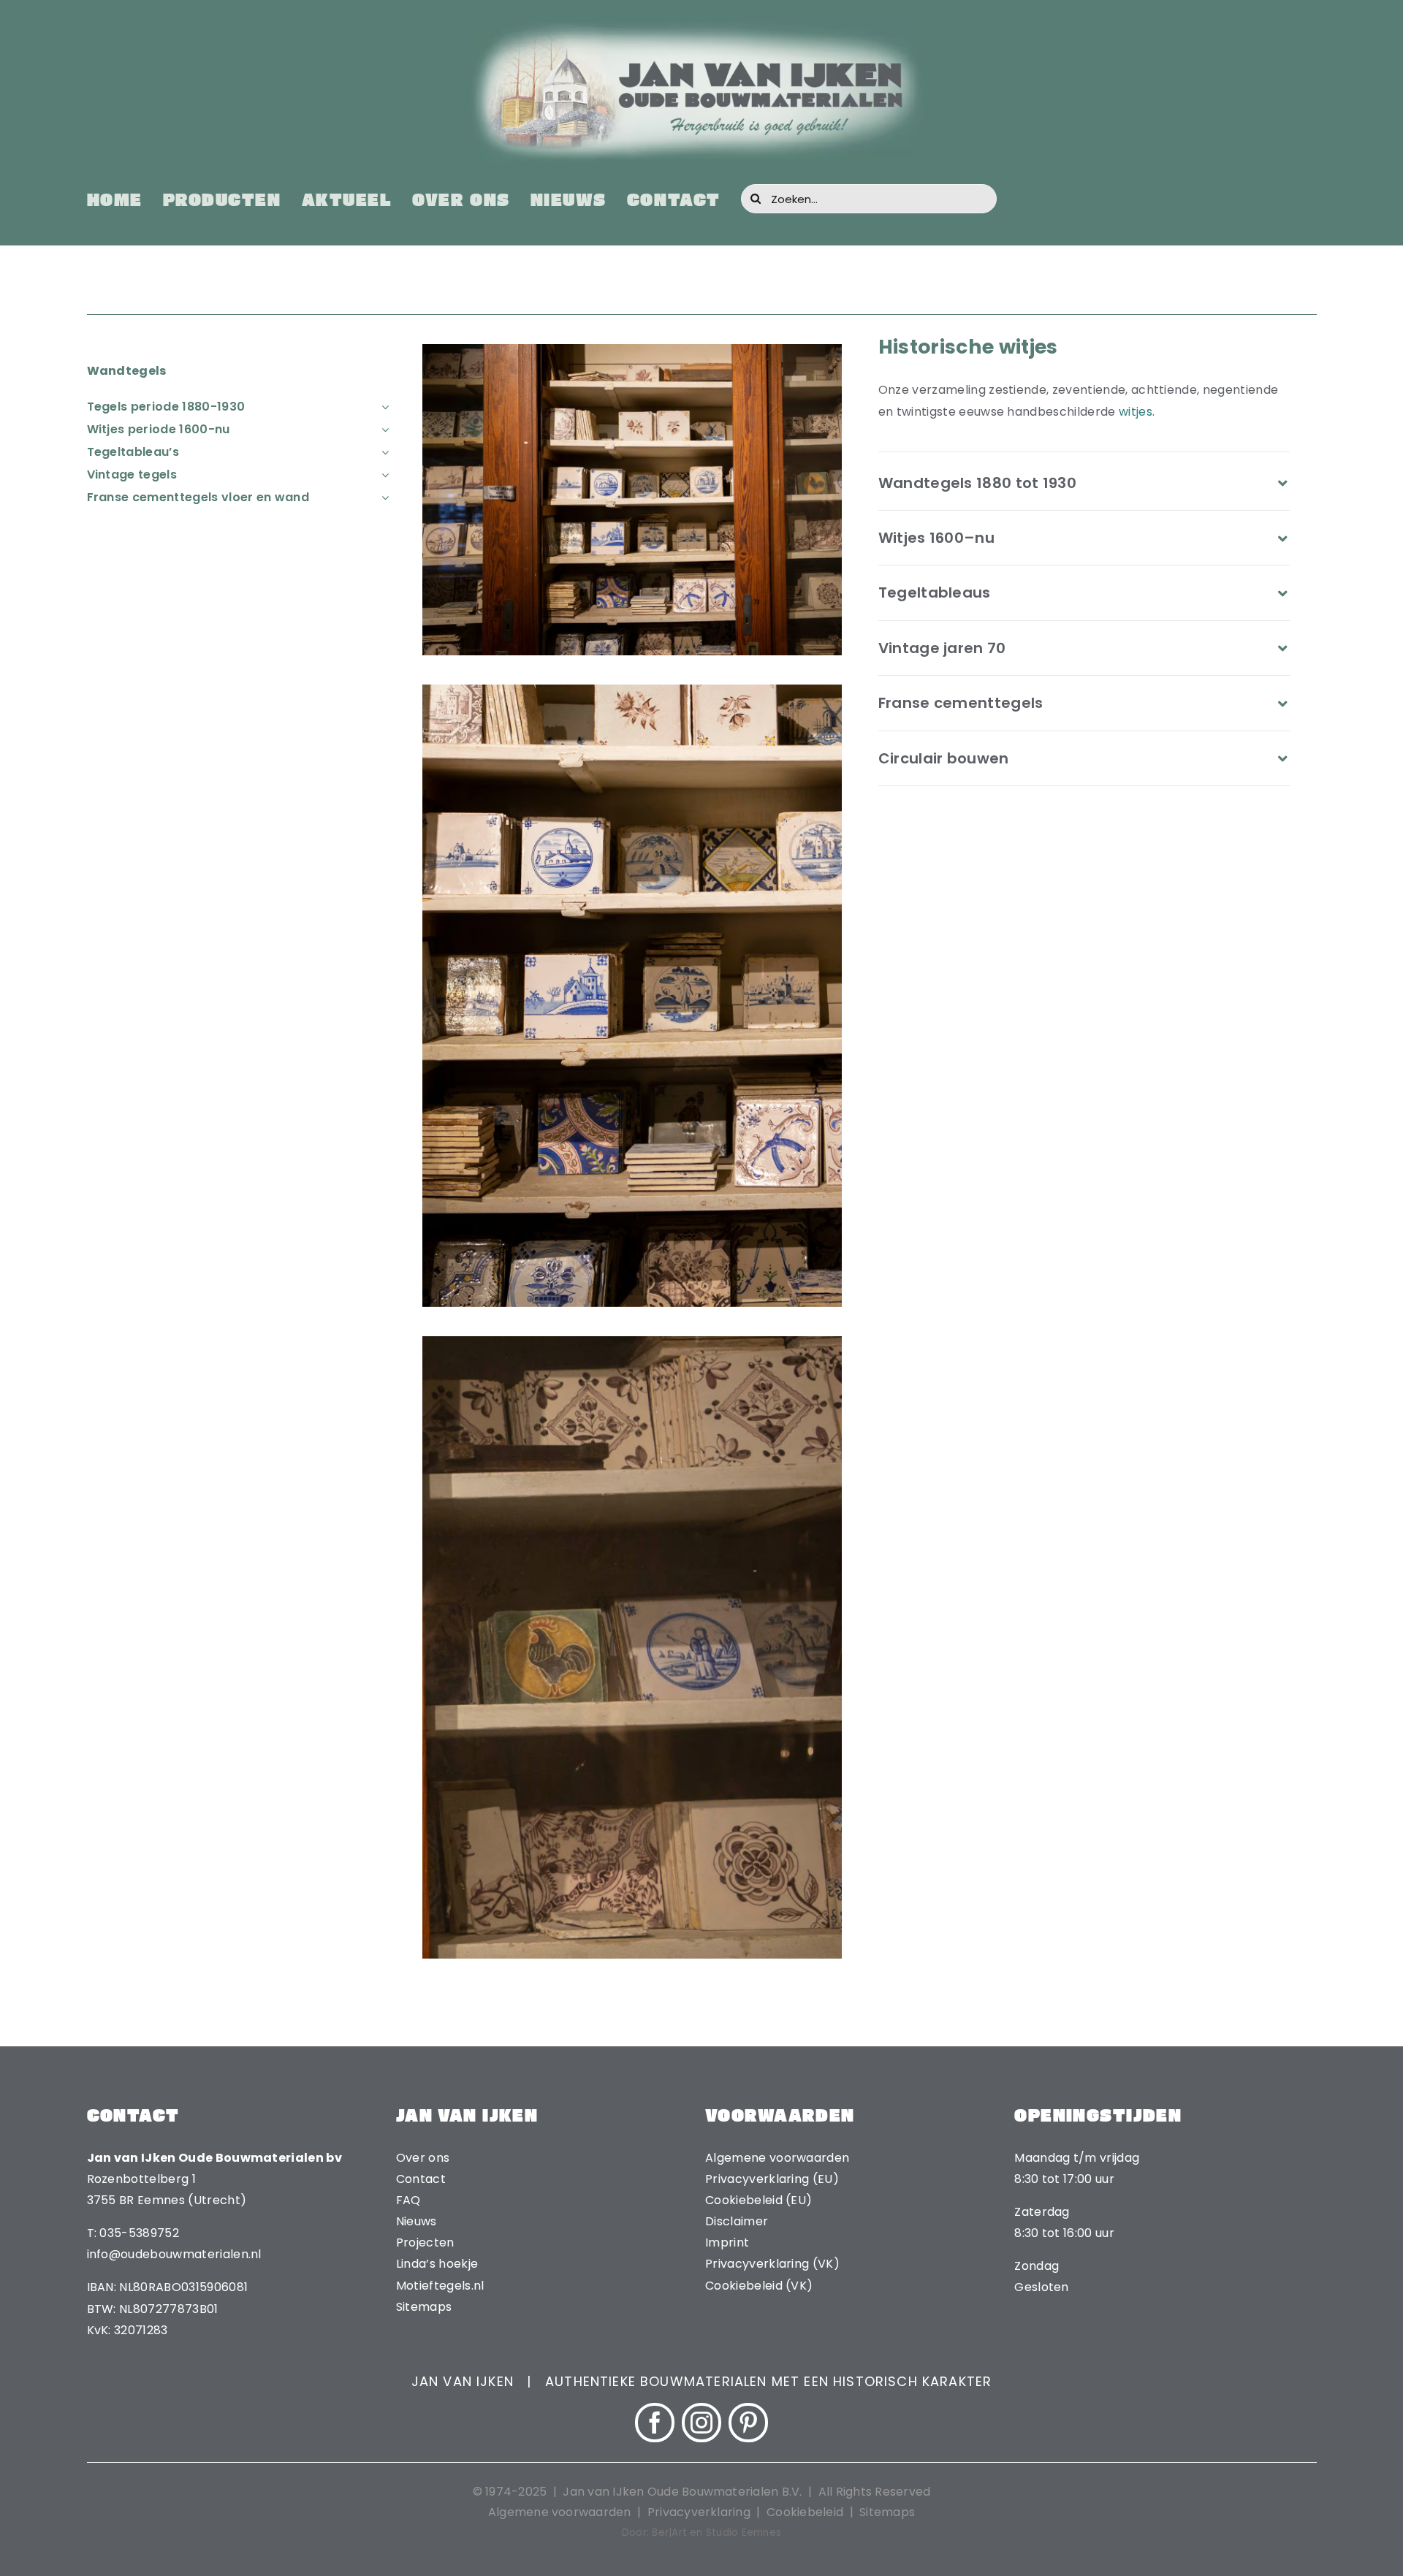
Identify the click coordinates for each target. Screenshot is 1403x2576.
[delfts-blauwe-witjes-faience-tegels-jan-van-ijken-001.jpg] (632, 350)
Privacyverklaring (699, 2512)
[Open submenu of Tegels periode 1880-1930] (382, 407)
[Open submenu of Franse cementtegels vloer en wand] (382, 497)
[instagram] (701, 2423)
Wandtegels (127, 371)
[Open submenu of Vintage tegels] (382, 475)
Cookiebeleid (805, 2512)
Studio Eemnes (744, 2533)
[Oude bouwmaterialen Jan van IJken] (701, 27)
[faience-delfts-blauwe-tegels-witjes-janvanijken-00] (632, 1342)
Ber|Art (669, 2533)
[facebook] (655, 2423)
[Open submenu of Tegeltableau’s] (382, 452)
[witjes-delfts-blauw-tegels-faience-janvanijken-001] (632, 690)
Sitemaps (887, 2512)
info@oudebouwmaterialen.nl (174, 2254)
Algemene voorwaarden (560, 2512)
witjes (1136, 412)
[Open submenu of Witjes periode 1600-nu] (382, 429)
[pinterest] (748, 2423)
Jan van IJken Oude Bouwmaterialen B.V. (684, 2492)
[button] (1084, 483)
